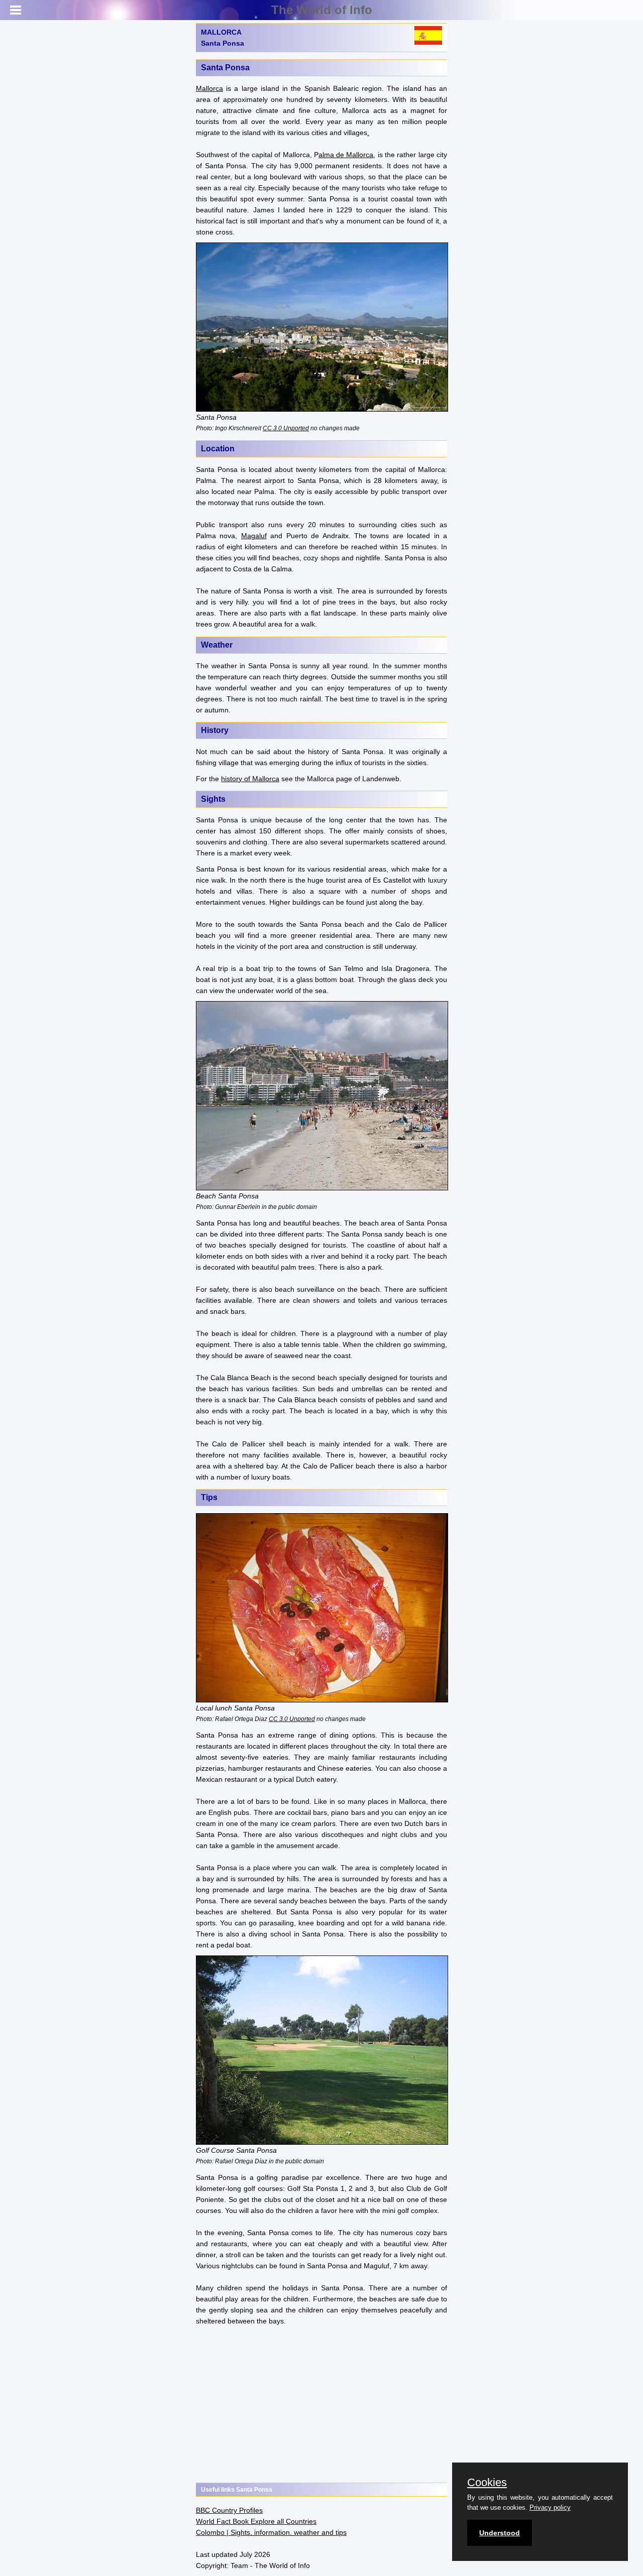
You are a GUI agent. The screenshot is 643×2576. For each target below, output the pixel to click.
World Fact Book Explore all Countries (256, 2521)
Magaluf (254, 536)
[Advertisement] (321, 2405)
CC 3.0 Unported (286, 428)
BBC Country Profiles (229, 2510)
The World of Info (322, 10)
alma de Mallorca (346, 155)
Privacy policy (550, 2507)
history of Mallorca (250, 779)
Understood (500, 2533)
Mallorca (209, 88)
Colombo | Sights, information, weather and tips (271, 2532)
